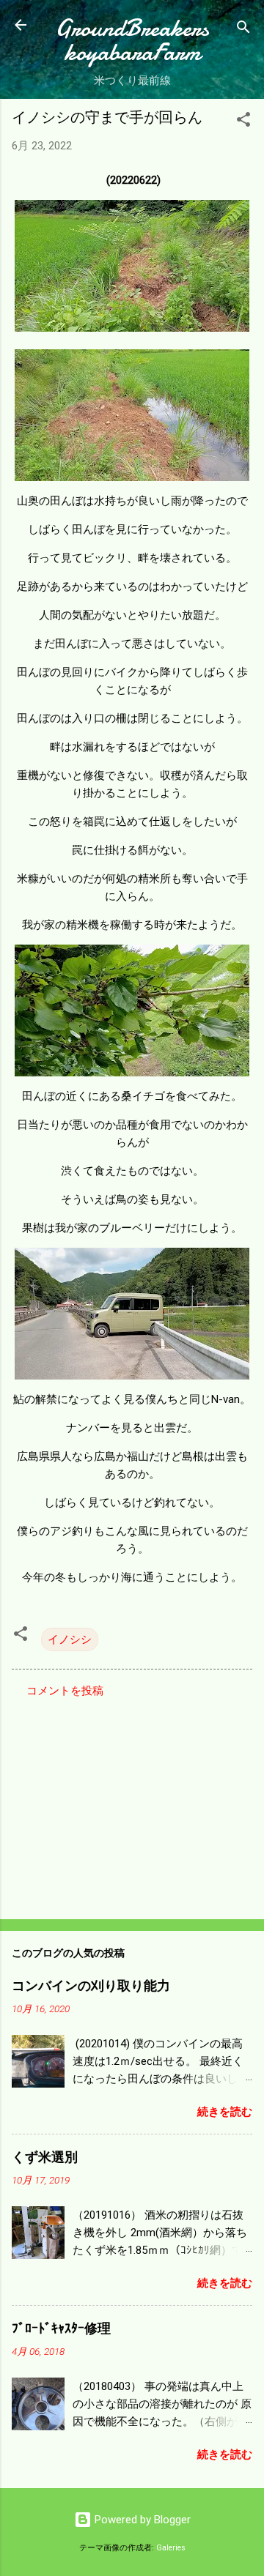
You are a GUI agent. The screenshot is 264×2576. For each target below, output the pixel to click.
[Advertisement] (132, 1804)
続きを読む (225, 2112)
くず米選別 (45, 2158)
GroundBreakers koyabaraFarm (132, 40)
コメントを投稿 (65, 1691)
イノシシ (70, 1639)
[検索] (243, 30)
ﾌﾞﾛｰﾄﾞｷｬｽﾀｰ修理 (61, 2329)
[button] (243, 122)
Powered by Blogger (141, 2520)
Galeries (171, 2548)
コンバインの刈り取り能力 (91, 1986)
